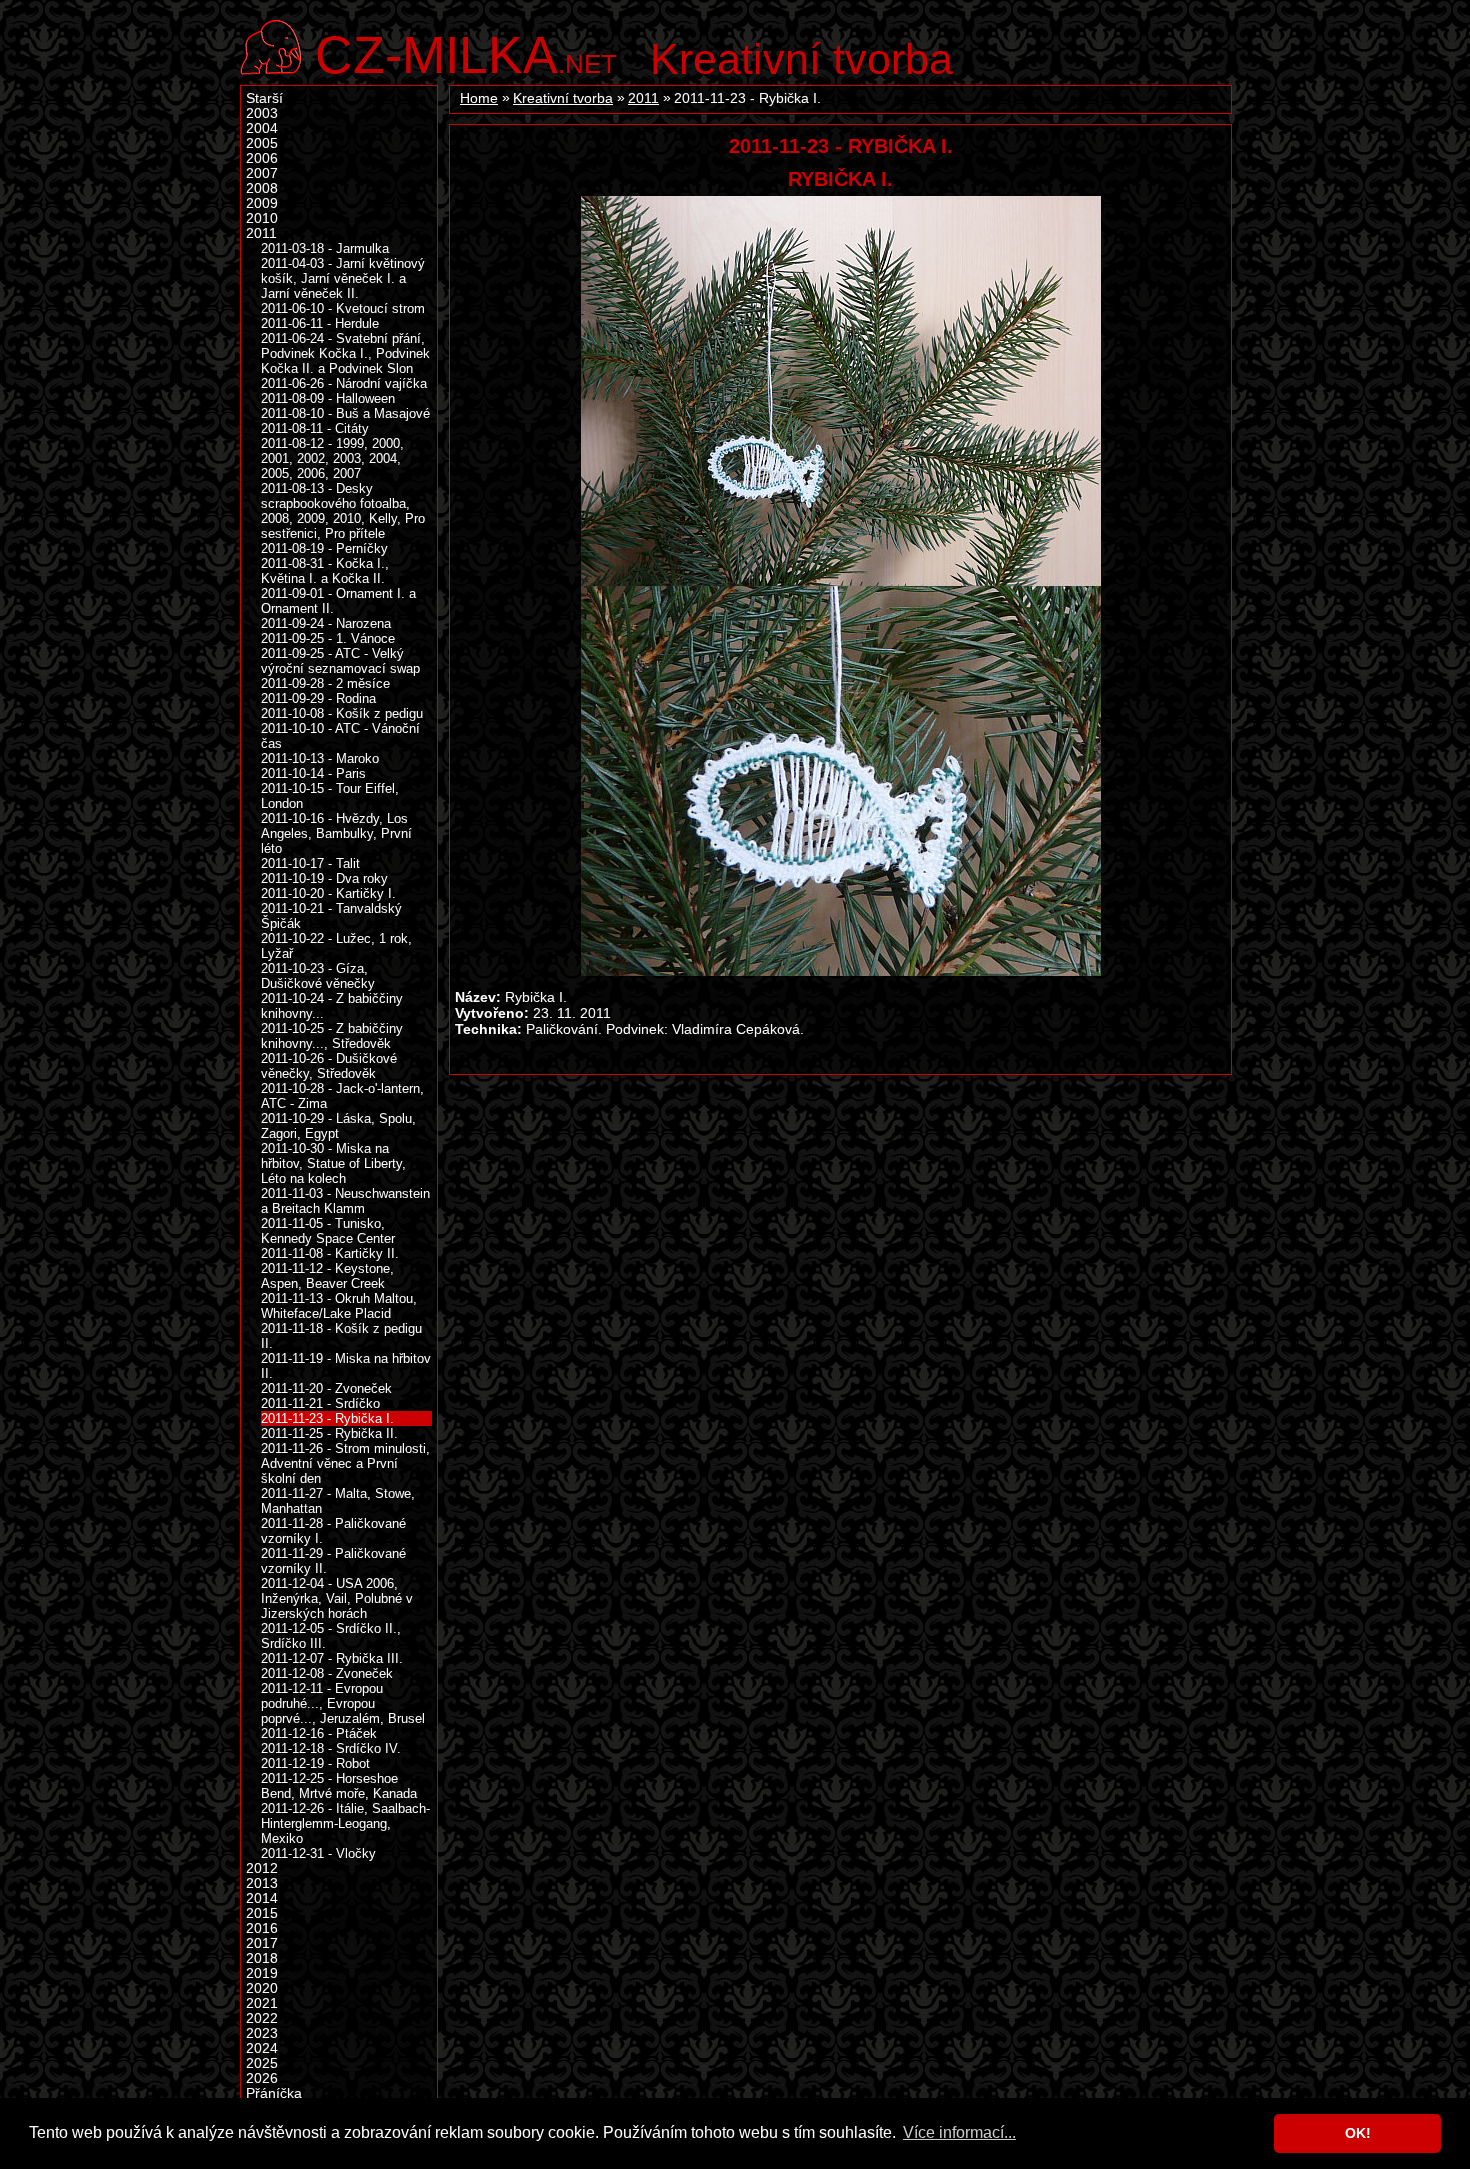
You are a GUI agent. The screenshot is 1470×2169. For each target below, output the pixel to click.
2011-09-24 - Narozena (326, 623)
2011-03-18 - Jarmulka (325, 248)
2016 (262, 1928)
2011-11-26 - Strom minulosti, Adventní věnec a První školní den (345, 1463)
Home (479, 98)
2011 (643, 98)
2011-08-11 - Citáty (315, 428)
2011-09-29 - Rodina (318, 698)
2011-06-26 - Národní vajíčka (344, 383)
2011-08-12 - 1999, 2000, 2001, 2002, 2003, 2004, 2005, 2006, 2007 (332, 458)
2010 (262, 218)
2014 (262, 1898)
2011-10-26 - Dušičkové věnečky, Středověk (329, 1066)
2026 (262, 2078)
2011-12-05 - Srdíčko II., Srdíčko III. (331, 1636)
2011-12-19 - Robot (315, 1763)
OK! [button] (1358, 2133)
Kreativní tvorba (801, 59)
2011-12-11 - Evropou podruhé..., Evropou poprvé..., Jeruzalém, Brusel (343, 1703)
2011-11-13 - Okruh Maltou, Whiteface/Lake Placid (339, 1306)
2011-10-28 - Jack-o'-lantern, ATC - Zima (342, 1096)
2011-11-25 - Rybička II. (329, 1433)
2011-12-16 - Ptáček (319, 1733)
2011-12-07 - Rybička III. (332, 1658)
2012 (262, 1868)
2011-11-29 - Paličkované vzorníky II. (333, 1561)
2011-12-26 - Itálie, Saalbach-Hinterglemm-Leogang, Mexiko (345, 1823)
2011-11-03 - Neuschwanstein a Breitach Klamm (345, 1201)
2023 (262, 2033)
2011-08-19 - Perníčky (324, 548)
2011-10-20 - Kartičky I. (328, 893)
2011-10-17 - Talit (310, 863)
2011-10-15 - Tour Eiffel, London (330, 796)
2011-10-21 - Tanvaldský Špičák (331, 916)
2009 (262, 203)
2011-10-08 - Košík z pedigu (342, 713)
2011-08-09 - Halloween (328, 398)
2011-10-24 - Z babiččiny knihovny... (332, 1006)
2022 (262, 2018)
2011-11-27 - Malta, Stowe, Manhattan (338, 1501)
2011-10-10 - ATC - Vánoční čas (340, 736)
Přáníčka (274, 2093)
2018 (262, 1958)
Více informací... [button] (959, 2132)
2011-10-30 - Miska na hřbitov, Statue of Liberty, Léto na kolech (333, 1163)
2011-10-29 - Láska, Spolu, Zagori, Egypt (338, 1126)
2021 (262, 2003)
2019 (262, 1973)
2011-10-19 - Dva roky (324, 878)
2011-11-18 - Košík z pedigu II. (341, 1336)
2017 (262, 1943)
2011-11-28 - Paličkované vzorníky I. (333, 1531)
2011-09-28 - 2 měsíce (325, 683)
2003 (262, 113)
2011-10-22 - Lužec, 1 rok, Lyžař (336, 946)
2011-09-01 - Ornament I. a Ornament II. (338, 601)
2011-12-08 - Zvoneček (327, 1673)
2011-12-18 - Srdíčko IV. (331, 1748)
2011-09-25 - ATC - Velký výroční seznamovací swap (340, 661)
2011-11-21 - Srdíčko (320, 1403)
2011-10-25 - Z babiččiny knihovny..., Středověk (332, 1036)
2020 (262, 1988)
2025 (262, 2063)
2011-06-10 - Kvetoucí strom (343, 308)
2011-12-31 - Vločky (318, 1853)
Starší (264, 98)
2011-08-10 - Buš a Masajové (345, 413)
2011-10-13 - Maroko (320, 758)
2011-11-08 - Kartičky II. (330, 1253)
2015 (262, 1913)
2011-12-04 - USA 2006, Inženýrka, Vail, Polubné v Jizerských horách (337, 1598)
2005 (262, 143)
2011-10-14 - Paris (313, 773)
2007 (262, 173)
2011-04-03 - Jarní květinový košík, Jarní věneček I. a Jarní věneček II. (343, 278)
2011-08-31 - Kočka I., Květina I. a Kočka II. (325, 571)
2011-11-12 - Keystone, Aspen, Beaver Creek (327, 1276)
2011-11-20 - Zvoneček (326, 1388)
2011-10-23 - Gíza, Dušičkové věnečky (318, 976)
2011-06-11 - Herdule (320, 323)
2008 (262, 188)
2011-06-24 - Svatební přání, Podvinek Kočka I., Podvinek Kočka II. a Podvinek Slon (345, 353)
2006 (262, 158)
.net (466, 52)
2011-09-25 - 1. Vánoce (328, 638)
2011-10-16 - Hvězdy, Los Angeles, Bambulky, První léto (336, 833)
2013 (262, 1883)
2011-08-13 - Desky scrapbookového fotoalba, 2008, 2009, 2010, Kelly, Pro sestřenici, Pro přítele (343, 511)
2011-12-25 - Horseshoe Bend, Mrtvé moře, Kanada (339, 1786)
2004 (262, 128)
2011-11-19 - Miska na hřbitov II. (346, 1366)
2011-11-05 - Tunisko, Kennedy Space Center (328, 1231)
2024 (262, 2048)
